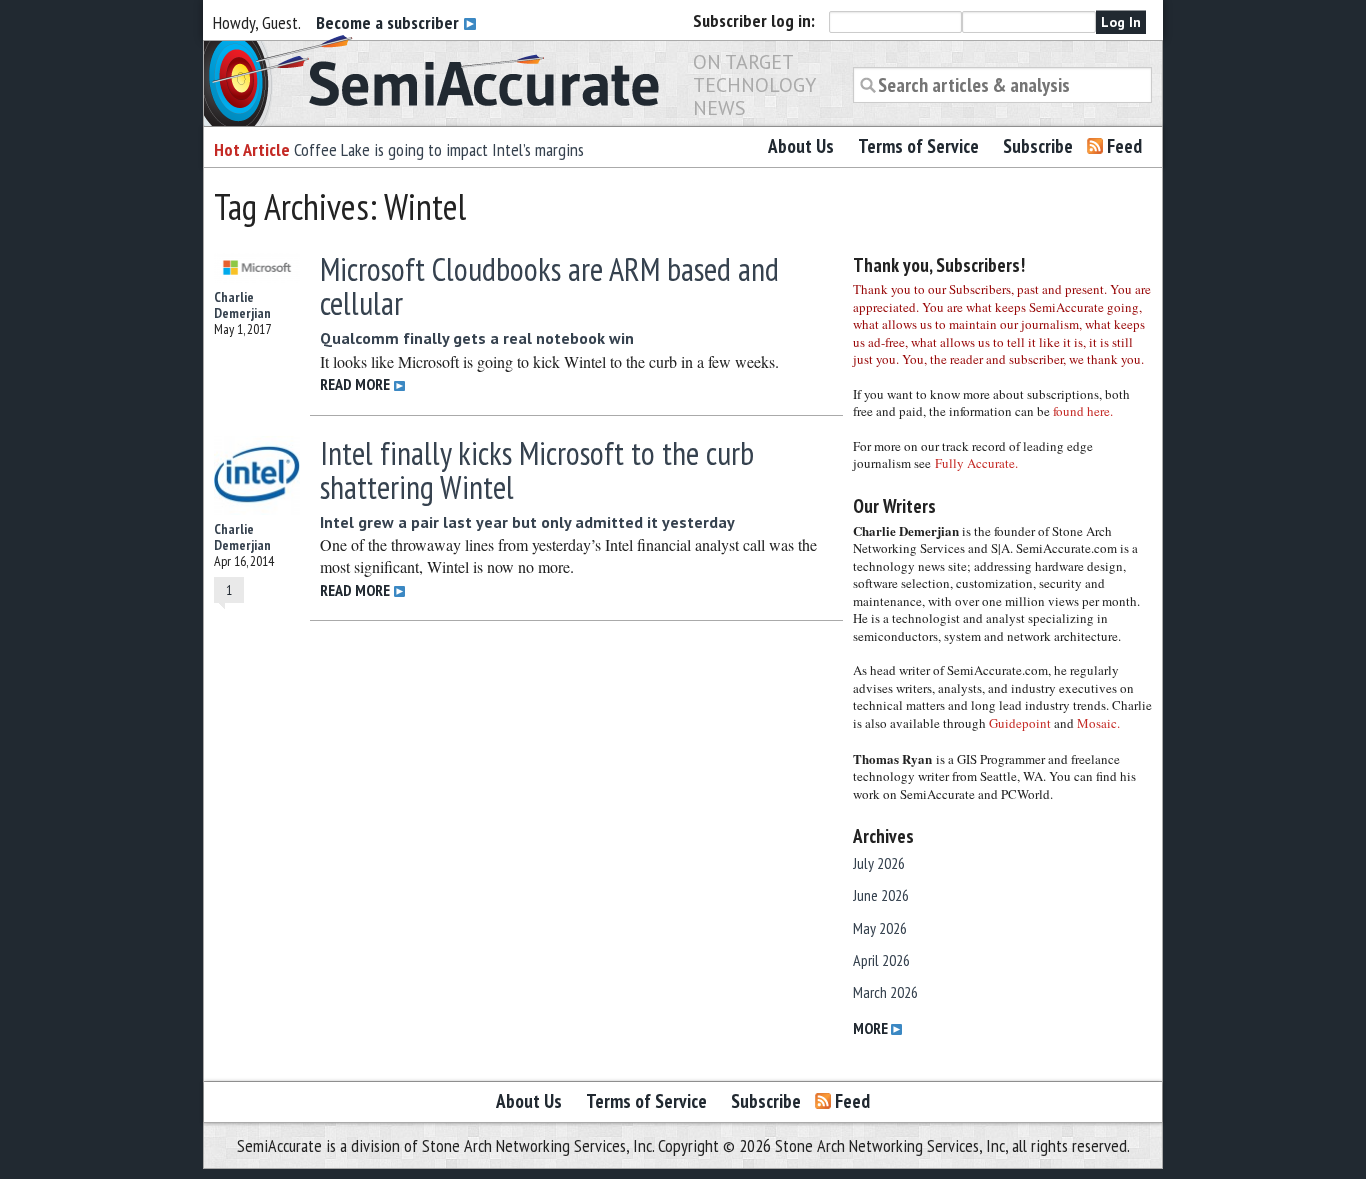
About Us (801, 146)
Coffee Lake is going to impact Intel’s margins (439, 149)
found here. (1083, 411)
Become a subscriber (389, 22)
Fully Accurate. (976, 463)
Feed (1124, 146)
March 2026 (885, 992)
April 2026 (881, 960)
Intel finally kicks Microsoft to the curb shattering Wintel (537, 470)
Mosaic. (1098, 723)
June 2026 (881, 895)
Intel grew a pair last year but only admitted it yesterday (527, 522)
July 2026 (879, 863)
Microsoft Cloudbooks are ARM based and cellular (549, 286)
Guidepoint (1020, 723)
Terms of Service (918, 146)
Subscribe (1038, 146)
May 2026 (880, 928)
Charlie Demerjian (242, 305)
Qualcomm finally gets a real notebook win (477, 338)
